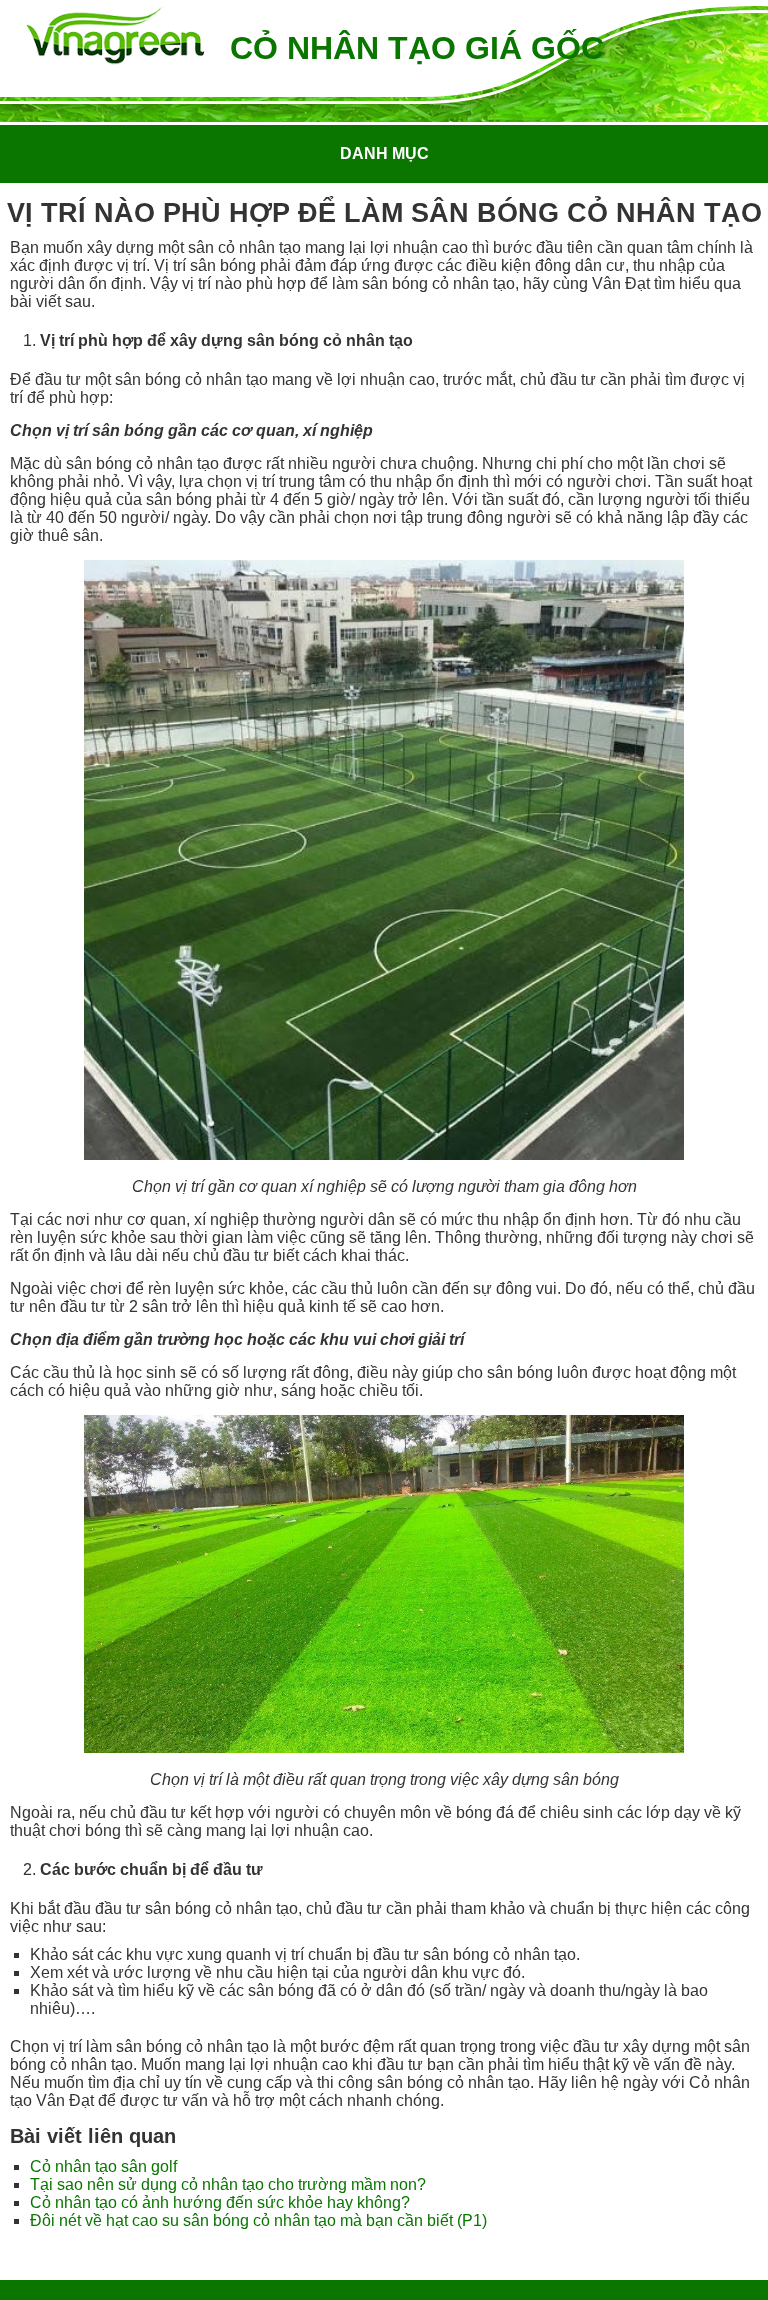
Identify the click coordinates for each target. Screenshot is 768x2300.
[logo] (115, 37)
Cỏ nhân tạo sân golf (103, 2166)
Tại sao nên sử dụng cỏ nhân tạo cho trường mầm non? (228, 2184)
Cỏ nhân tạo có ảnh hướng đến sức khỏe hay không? (220, 2202)
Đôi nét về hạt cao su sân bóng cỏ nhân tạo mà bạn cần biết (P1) (258, 2220)
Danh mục (384, 153)
